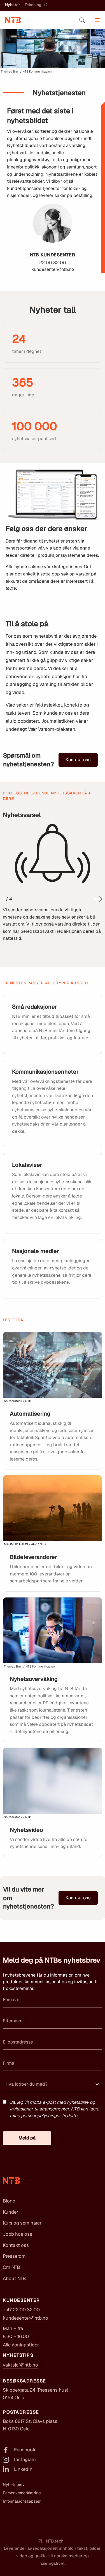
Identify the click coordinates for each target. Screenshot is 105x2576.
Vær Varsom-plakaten (52, 729)
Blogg (9, 2201)
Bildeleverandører (33, 1557)
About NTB (14, 2278)
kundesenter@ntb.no (25, 2318)
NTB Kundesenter (53, 255)
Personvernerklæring (22, 2493)
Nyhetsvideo (26, 1830)
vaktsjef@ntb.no (20, 2365)
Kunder (11, 2212)
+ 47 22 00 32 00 (21, 2310)
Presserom (14, 2256)
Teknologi (34, 5)
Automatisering (30, 1414)
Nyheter (13, 5)
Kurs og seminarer (22, 2223)
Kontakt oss (78, 760)
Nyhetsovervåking (34, 1679)
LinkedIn (23, 2469)
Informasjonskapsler (22, 2501)
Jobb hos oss (17, 2234)
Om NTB (11, 2267)
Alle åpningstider (21, 2345)
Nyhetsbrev (14, 2485)
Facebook (25, 2450)
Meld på (27, 2138)
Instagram (25, 2459)
